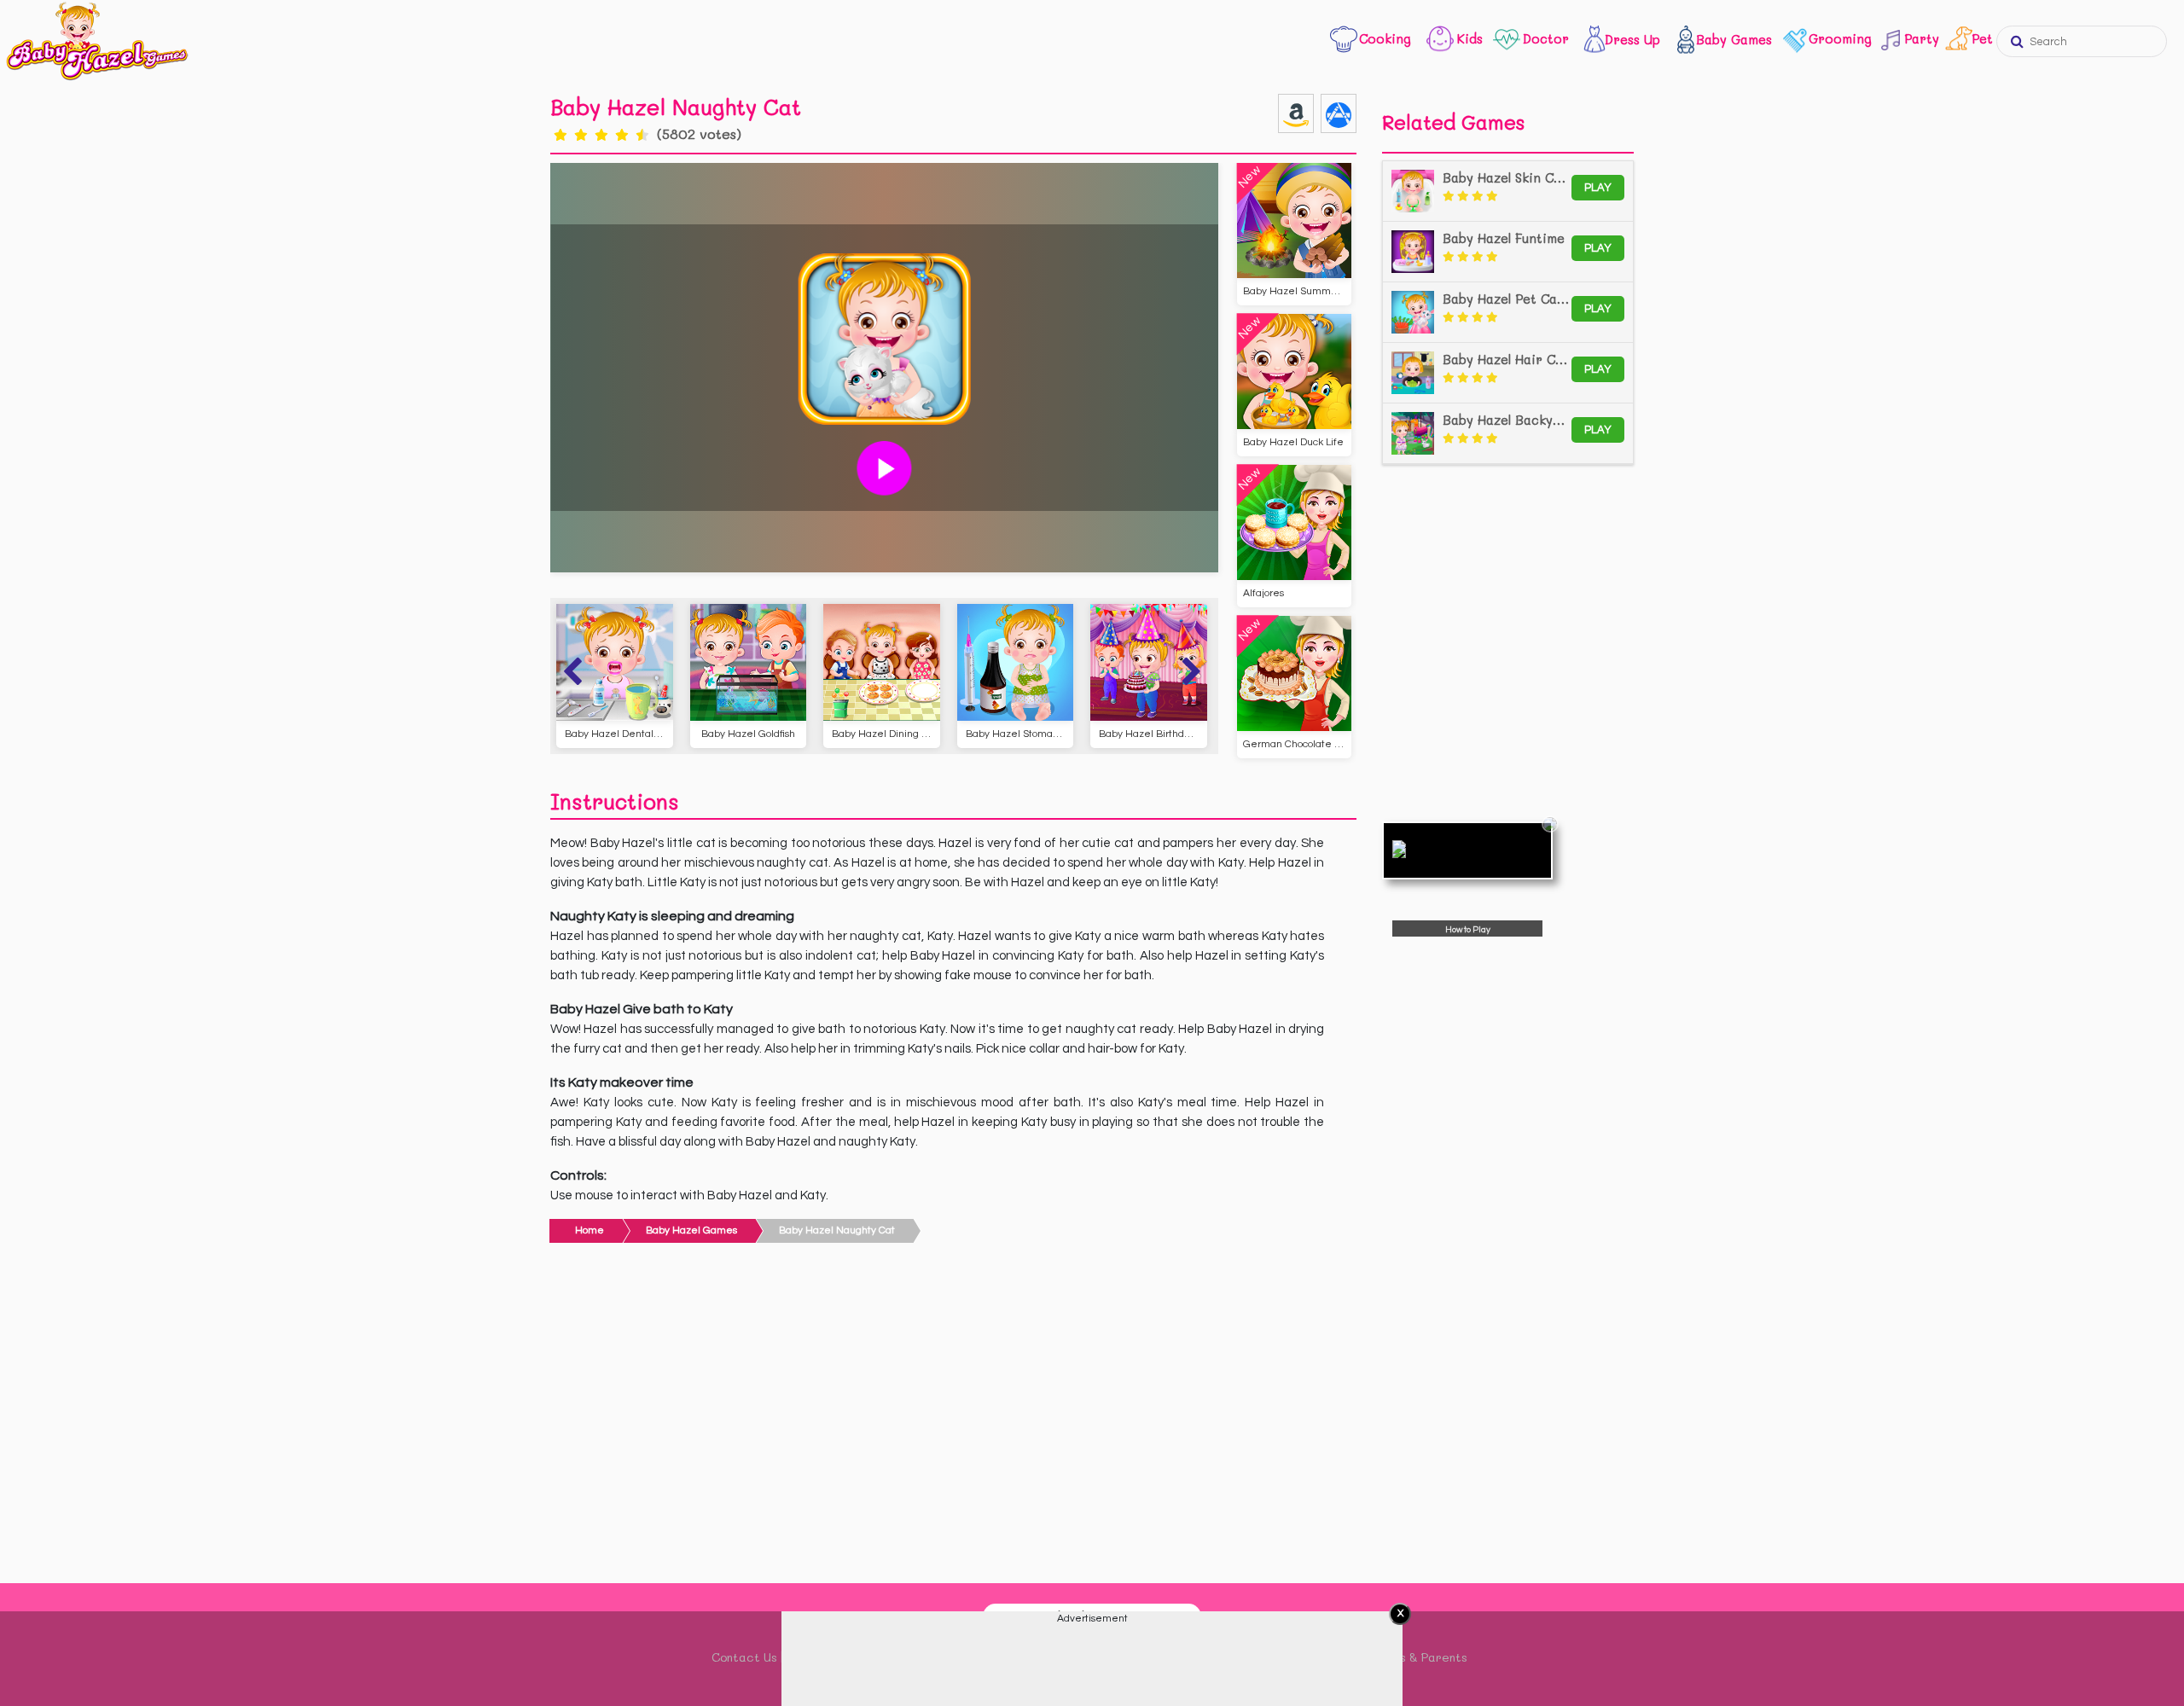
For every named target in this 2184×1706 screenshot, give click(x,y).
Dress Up (1632, 39)
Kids (1470, 38)
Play (1598, 188)
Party (1918, 38)
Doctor (1546, 38)
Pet (1981, 38)
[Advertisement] (953, 1418)
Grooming (1840, 38)
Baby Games (1734, 39)
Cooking (1385, 38)
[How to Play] (1467, 850)
